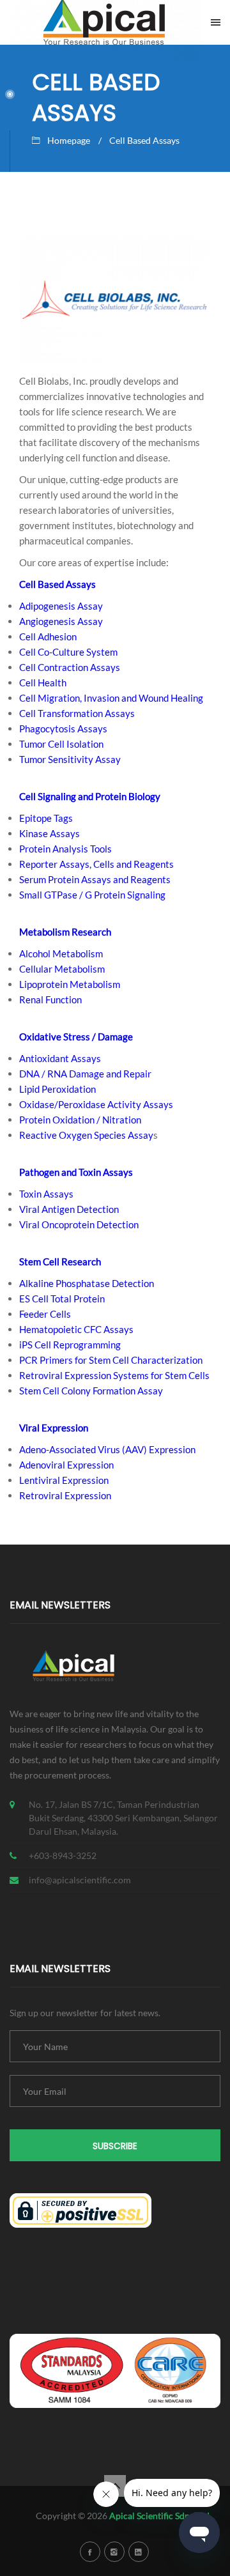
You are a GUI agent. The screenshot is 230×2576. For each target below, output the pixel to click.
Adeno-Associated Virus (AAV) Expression (107, 1449)
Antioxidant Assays (60, 1058)
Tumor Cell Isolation (61, 744)
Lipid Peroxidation (57, 1089)
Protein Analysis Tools (65, 849)
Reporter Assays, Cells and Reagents (96, 864)
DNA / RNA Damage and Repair (85, 1074)
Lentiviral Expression (64, 1480)
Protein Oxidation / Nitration (80, 1120)
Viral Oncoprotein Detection (79, 1224)
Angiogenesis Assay (61, 621)
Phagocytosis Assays (63, 729)
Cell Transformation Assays (77, 713)
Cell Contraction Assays (70, 667)
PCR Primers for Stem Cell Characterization (111, 1360)
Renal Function (50, 999)
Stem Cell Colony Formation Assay (91, 1391)
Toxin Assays (46, 1194)
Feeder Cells (45, 1314)
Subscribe (115, 2146)
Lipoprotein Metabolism (70, 984)
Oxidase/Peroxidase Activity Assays (96, 1104)
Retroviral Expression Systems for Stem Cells (114, 1375)
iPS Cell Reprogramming (70, 1345)
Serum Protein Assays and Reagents (95, 879)
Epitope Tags (46, 818)
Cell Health (43, 683)
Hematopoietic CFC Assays (76, 1329)
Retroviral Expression (65, 1495)
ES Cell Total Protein (62, 1299)
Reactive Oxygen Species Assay (86, 1135)
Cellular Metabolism (62, 969)
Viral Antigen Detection (69, 1209)
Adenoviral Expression (66, 1465)
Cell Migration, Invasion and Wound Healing (111, 698)
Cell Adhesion (48, 636)
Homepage (69, 140)
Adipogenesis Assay (61, 606)
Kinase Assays (50, 833)
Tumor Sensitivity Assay (70, 759)
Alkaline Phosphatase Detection (87, 1283)
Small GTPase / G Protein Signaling (92, 895)
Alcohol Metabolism (61, 953)
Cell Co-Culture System (68, 652)
